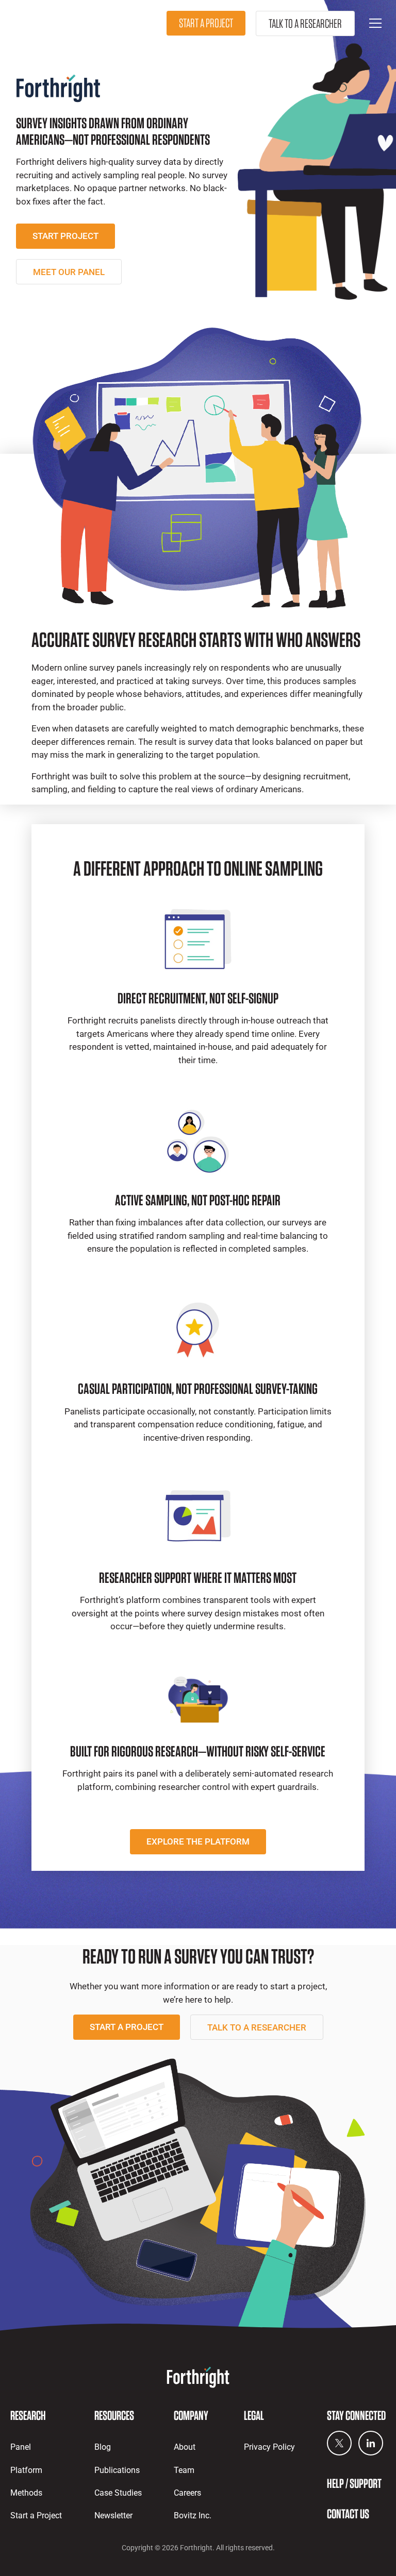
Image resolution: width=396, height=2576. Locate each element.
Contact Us (348, 2514)
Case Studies (118, 2493)
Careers (187, 2493)
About (185, 2447)
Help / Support (354, 2483)
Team (184, 2470)
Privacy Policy (269, 2447)
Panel (21, 2447)
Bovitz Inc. (193, 2515)
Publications (117, 2470)
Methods (26, 2493)
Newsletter (113, 2515)
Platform (26, 2470)
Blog (103, 2447)
